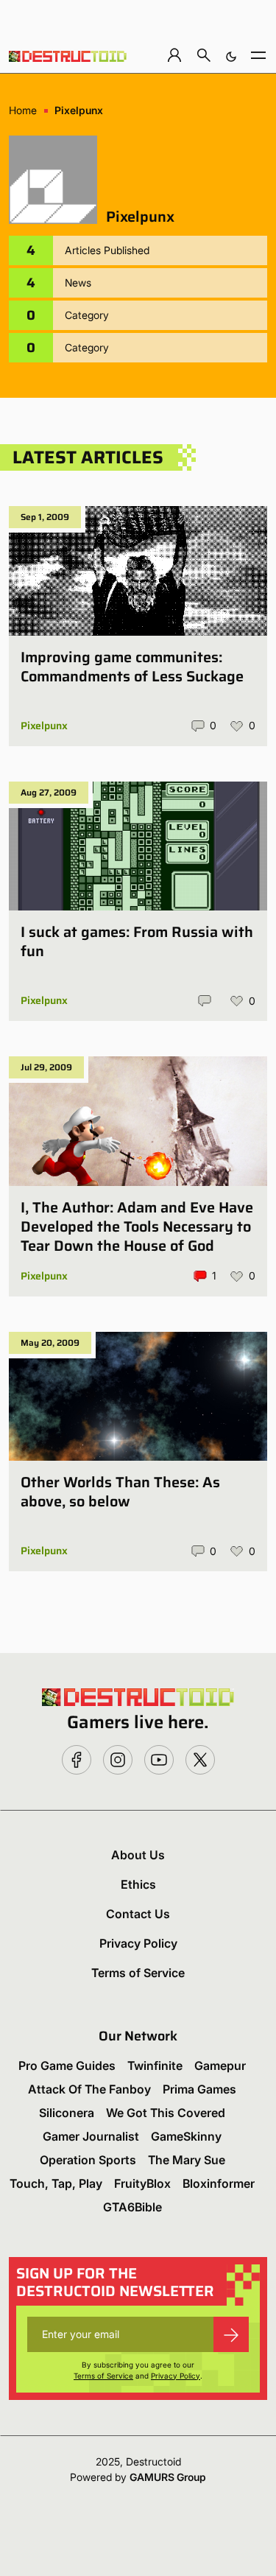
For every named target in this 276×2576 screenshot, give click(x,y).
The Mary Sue (187, 2160)
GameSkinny (186, 2136)
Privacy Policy (138, 1943)
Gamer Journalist (91, 2136)
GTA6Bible (132, 2207)
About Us (138, 1855)
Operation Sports (88, 2160)
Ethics (138, 1884)
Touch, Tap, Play (56, 2183)
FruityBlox (142, 2183)
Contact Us (138, 1914)
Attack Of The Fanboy (89, 2089)
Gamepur (220, 2066)
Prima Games (199, 2089)
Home (23, 110)
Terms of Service (138, 1973)
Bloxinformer (219, 2183)
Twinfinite (155, 2066)
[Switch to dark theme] (231, 55)
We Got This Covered (166, 2113)
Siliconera (67, 2113)
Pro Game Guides (67, 2066)
